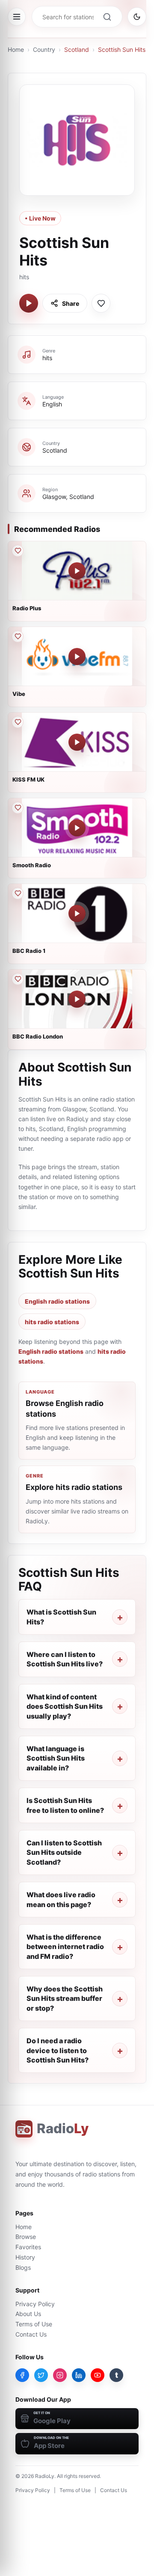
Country (44, 49)
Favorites (28, 2247)
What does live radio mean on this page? (61, 1899)
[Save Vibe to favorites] (18, 636)
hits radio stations (52, 1322)
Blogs (23, 2267)
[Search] (107, 17)
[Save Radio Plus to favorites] (18, 551)
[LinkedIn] (79, 2375)
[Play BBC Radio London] (77, 999)
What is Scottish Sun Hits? (61, 1617)
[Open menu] (17, 17)
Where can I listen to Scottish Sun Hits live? (65, 1659)
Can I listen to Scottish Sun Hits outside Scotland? (64, 1852)
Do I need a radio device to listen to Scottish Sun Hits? (58, 2050)
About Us (28, 2314)
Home (16, 49)
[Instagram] (60, 2375)
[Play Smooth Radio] (77, 828)
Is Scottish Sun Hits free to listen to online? (65, 1805)
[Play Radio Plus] (77, 571)
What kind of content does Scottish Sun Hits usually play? (65, 1706)
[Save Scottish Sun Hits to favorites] (101, 303)
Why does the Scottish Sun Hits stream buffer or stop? (65, 1998)
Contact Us (31, 2334)
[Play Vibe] (77, 657)
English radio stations (57, 1301)
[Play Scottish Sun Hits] (29, 303)
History (25, 2257)
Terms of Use (34, 2324)
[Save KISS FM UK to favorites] (18, 722)
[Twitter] (41, 2375)
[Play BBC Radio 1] (77, 913)
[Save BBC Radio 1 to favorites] (18, 893)
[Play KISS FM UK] (77, 742)
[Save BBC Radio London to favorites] (18, 979)
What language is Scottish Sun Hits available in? (56, 1758)
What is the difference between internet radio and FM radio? (65, 1947)
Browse (26, 2237)
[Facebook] (22, 2375)
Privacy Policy (35, 2304)
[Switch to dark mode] (137, 17)
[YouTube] (98, 2375)
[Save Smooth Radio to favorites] (18, 808)
